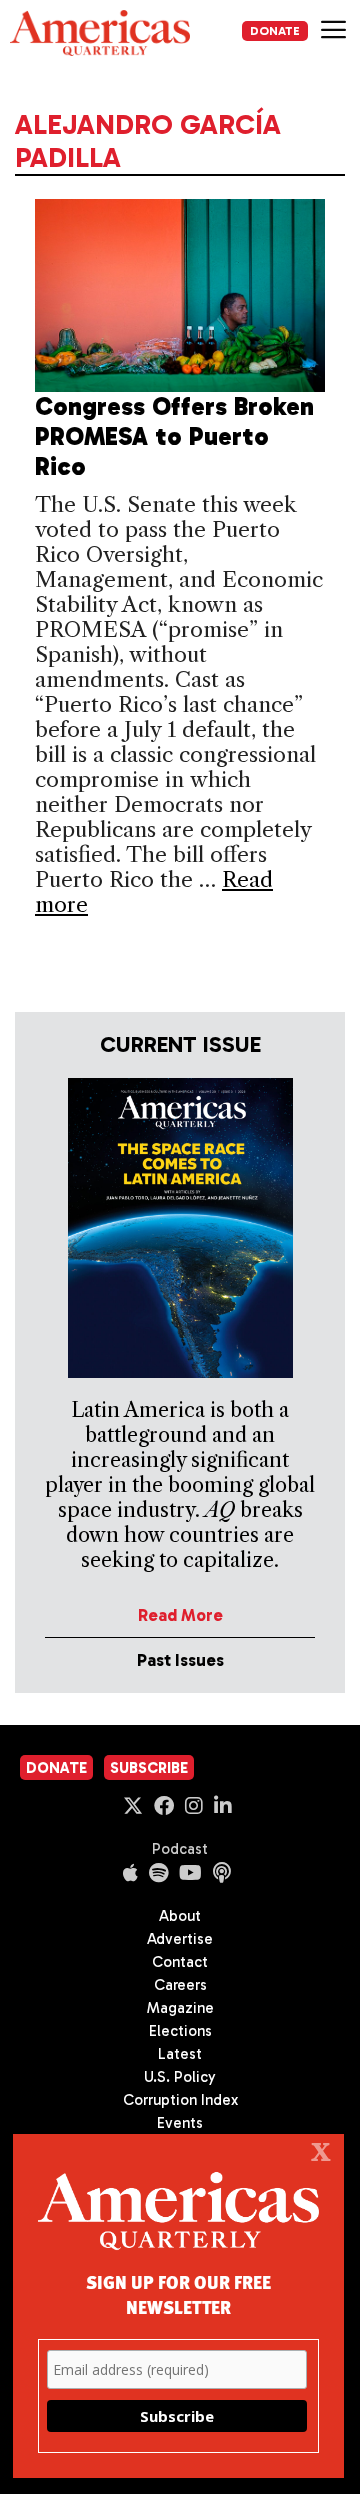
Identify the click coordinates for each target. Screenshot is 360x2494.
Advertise (180, 1939)
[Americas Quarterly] (100, 33)
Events (180, 2123)
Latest (180, 2054)
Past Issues (180, 1660)
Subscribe (149, 1768)
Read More (180, 1615)
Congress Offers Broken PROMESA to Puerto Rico (174, 436)
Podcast (180, 1849)
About (180, 1916)
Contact (180, 1962)
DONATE (275, 31)
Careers (180, 1985)
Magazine (180, 2008)
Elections (180, 2031)
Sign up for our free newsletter (178, 2294)
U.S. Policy (180, 2077)
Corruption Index (180, 2100)
